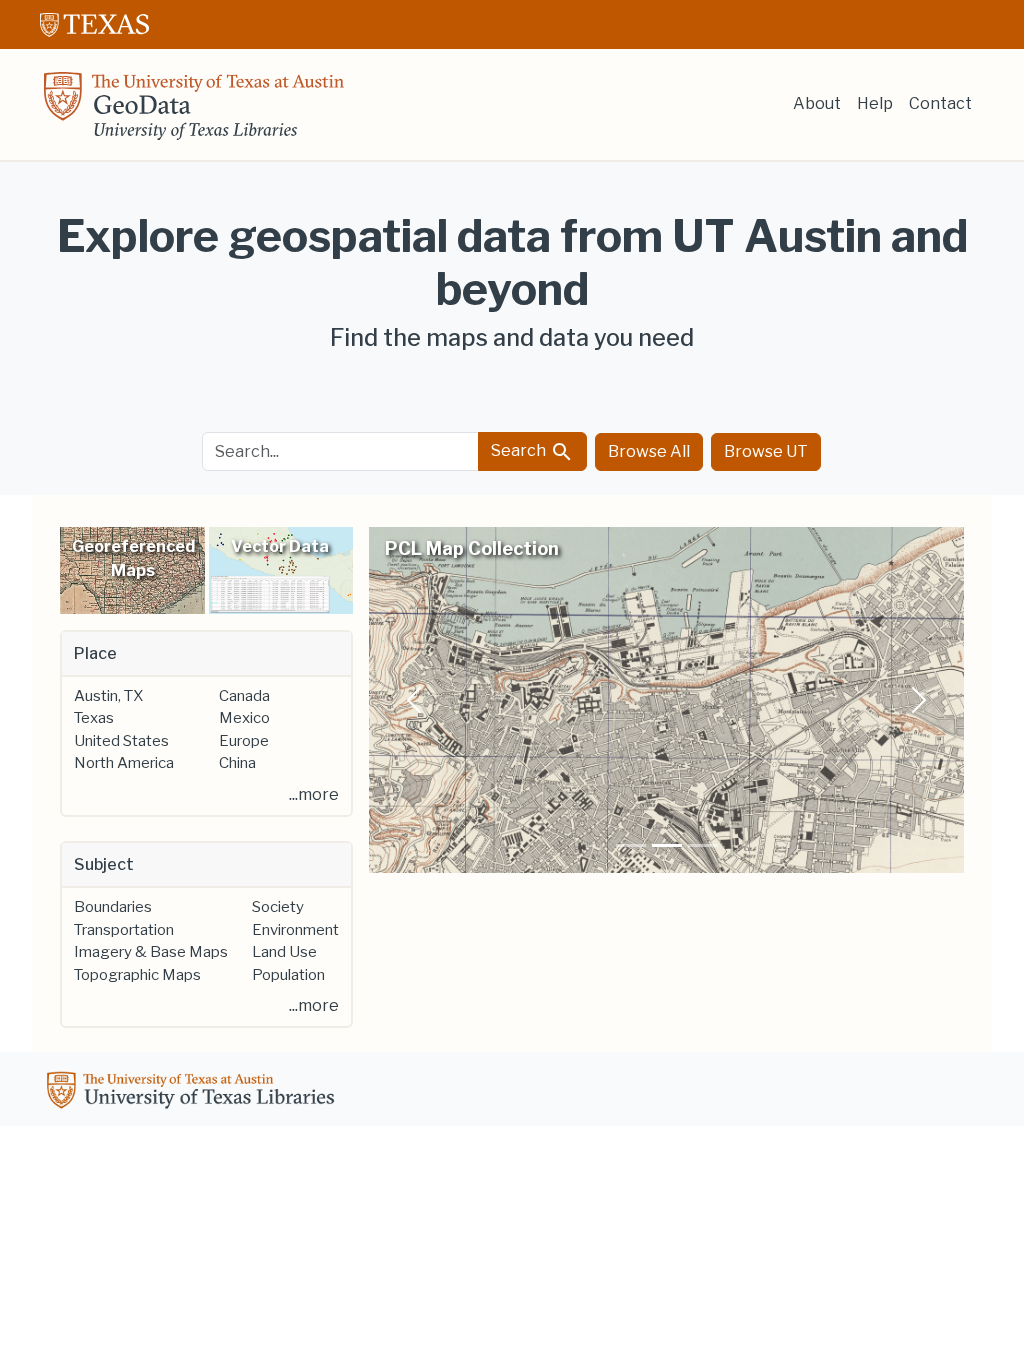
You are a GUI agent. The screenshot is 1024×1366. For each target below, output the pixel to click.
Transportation (124, 930)
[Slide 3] (703, 845)
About (817, 103)
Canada (244, 696)
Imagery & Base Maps (151, 952)
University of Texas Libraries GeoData (194, 112)
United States (121, 741)
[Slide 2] (667, 845)
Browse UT (766, 451)
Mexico (244, 718)
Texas (94, 718)
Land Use (284, 952)
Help (875, 103)
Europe (244, 741)
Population (288, 975)
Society (278, 907)
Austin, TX (108, 696)
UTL (194, 1093)
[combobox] (341, 451)
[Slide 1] (631, 845)
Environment (295, 930)
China (237, 763)
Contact (940, 103)
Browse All (649, 451)
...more (314, 794)
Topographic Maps (137, 975)
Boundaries (113, 907)
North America (124, 763)
